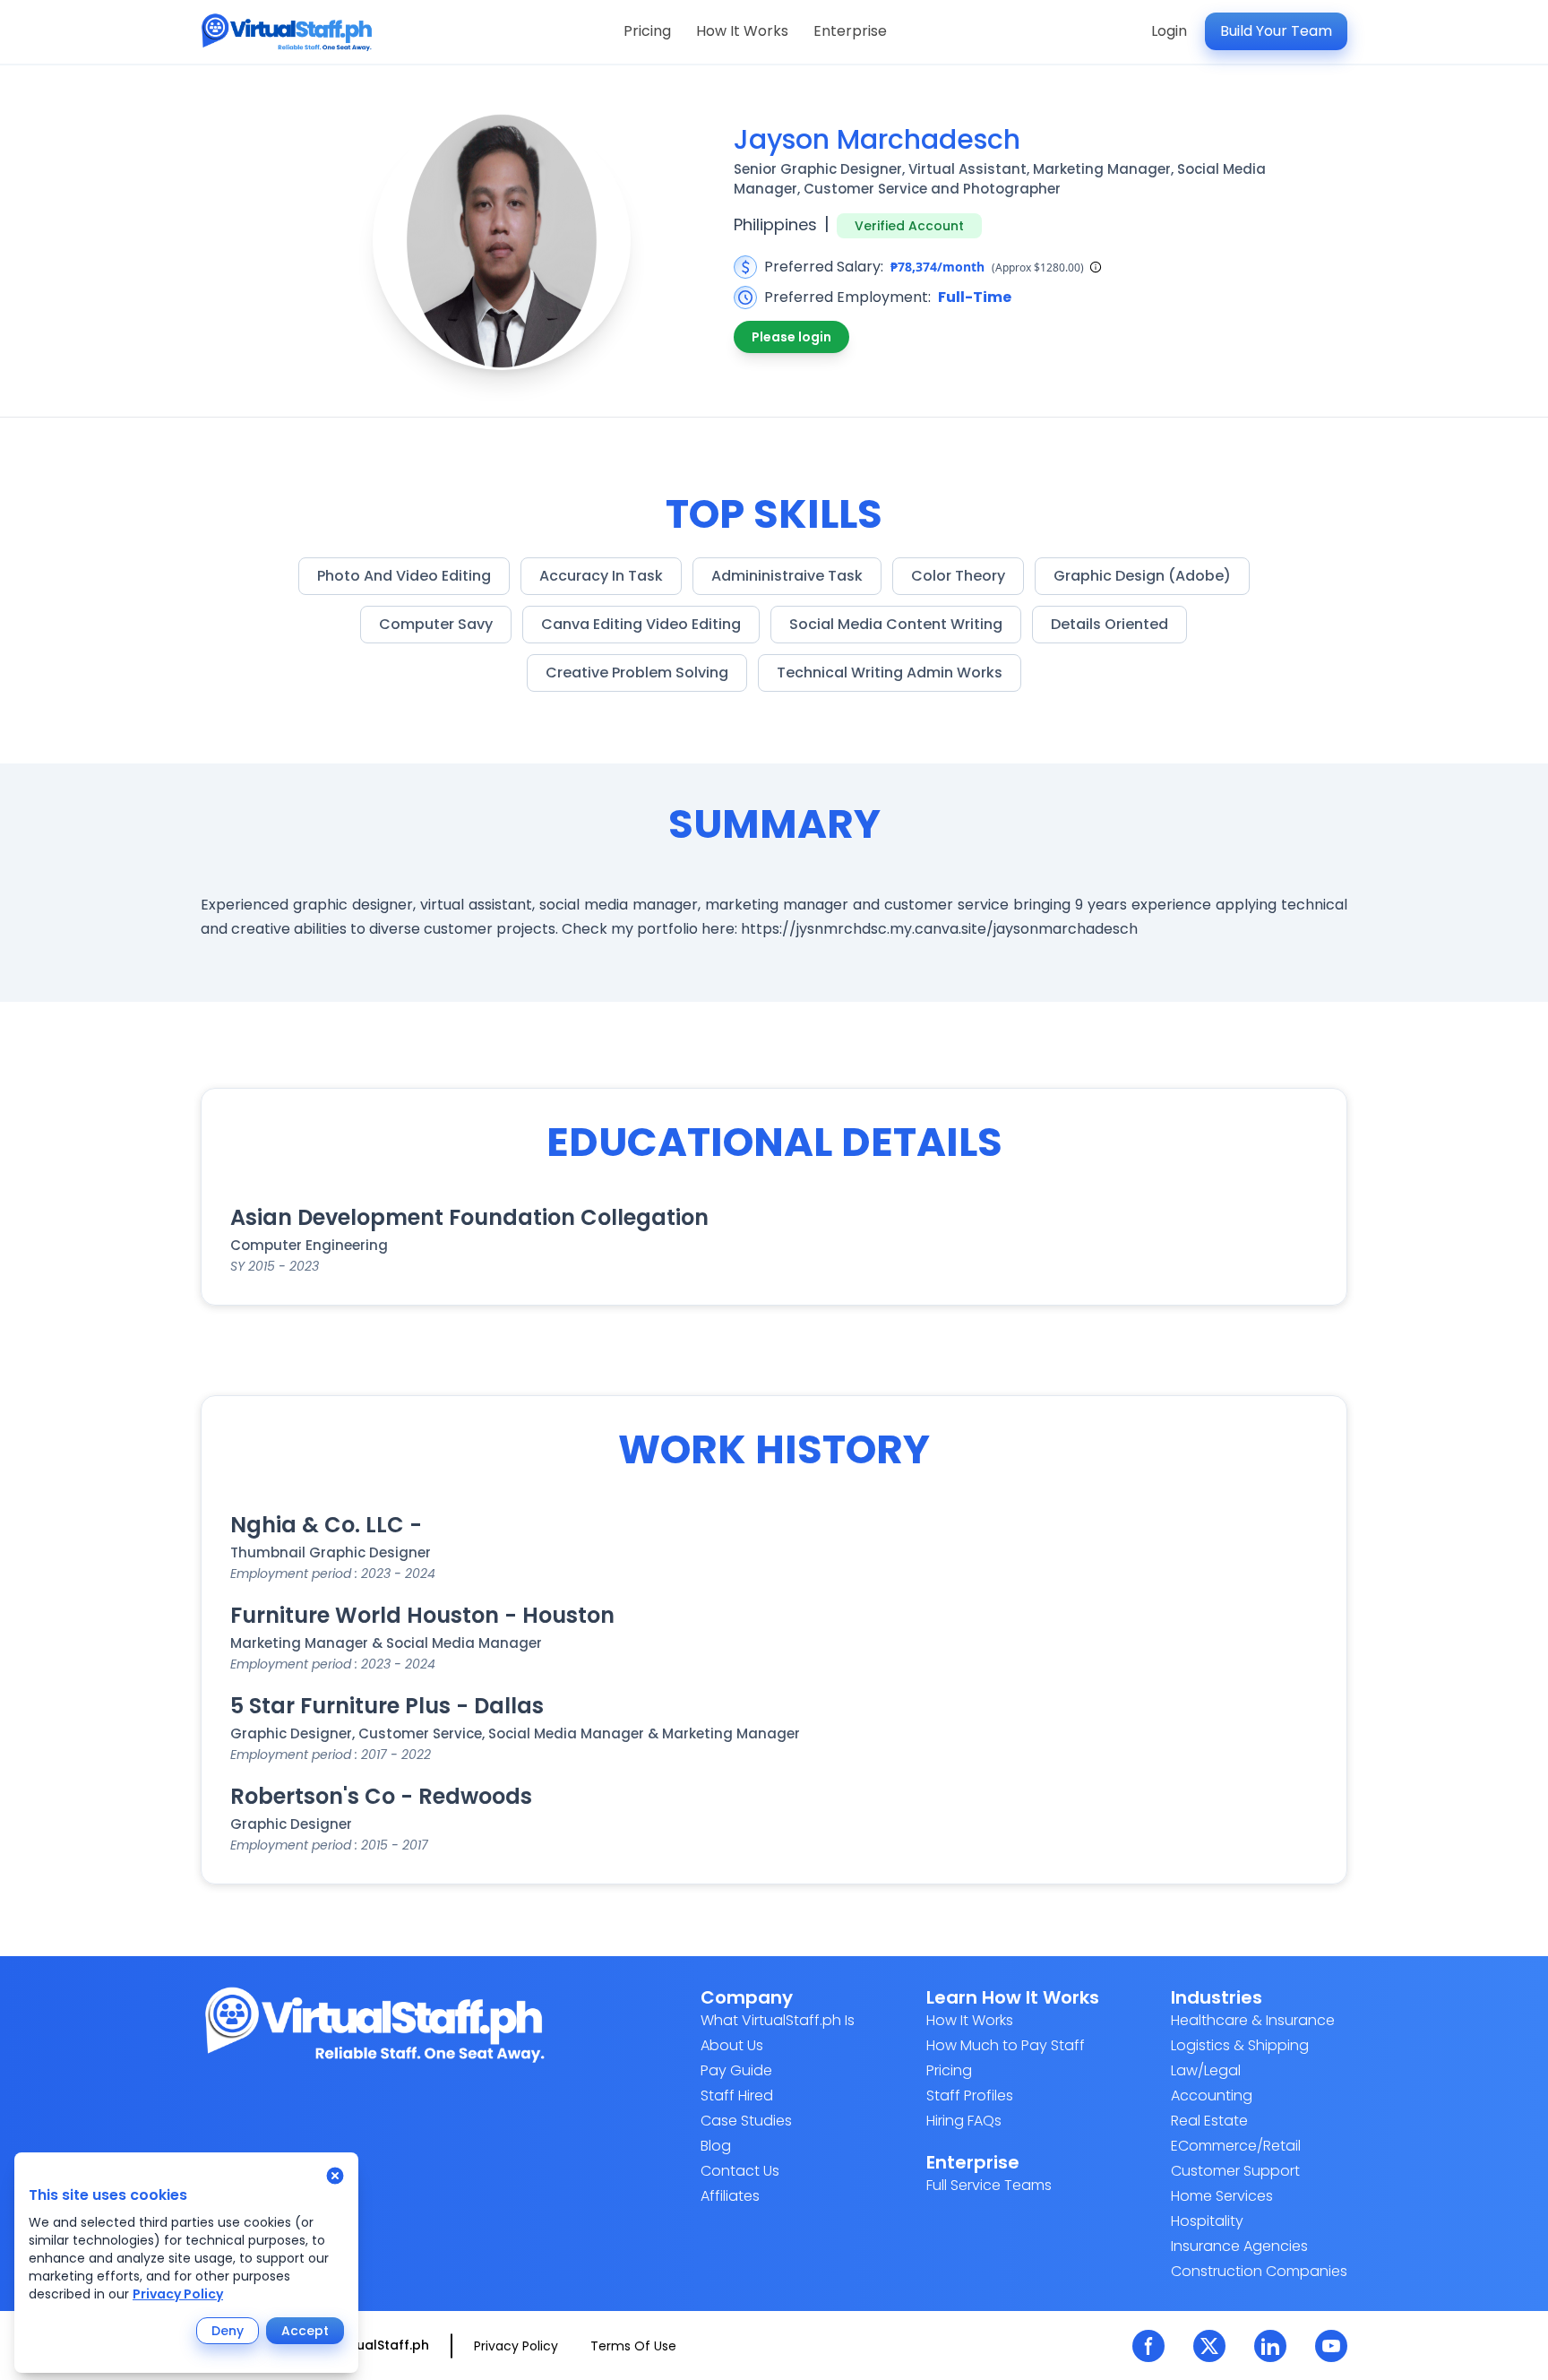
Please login (791, 337)
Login (1169, 31)
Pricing (647, 31)
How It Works (742, 31)
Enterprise (850, 31)
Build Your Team (1276, 31)
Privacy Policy (178, 2294)
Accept (305, 2331)
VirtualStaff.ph (382, 2345)
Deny (228, 2331)
